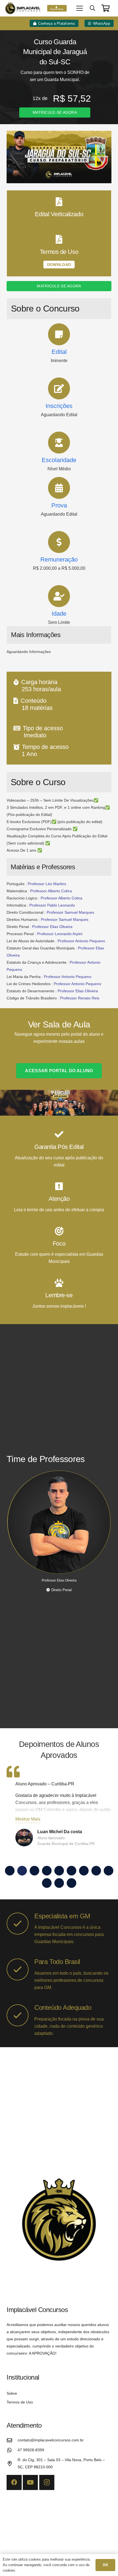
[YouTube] (30, 2482)
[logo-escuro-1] (23, 8)
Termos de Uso (20, 2402)
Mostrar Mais (28, 1819)
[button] (80, 8)
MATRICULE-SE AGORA (55, 112)
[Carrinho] (106, 8)
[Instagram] (47, 2482)
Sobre (12, 2393)
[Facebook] (14, 2482)
